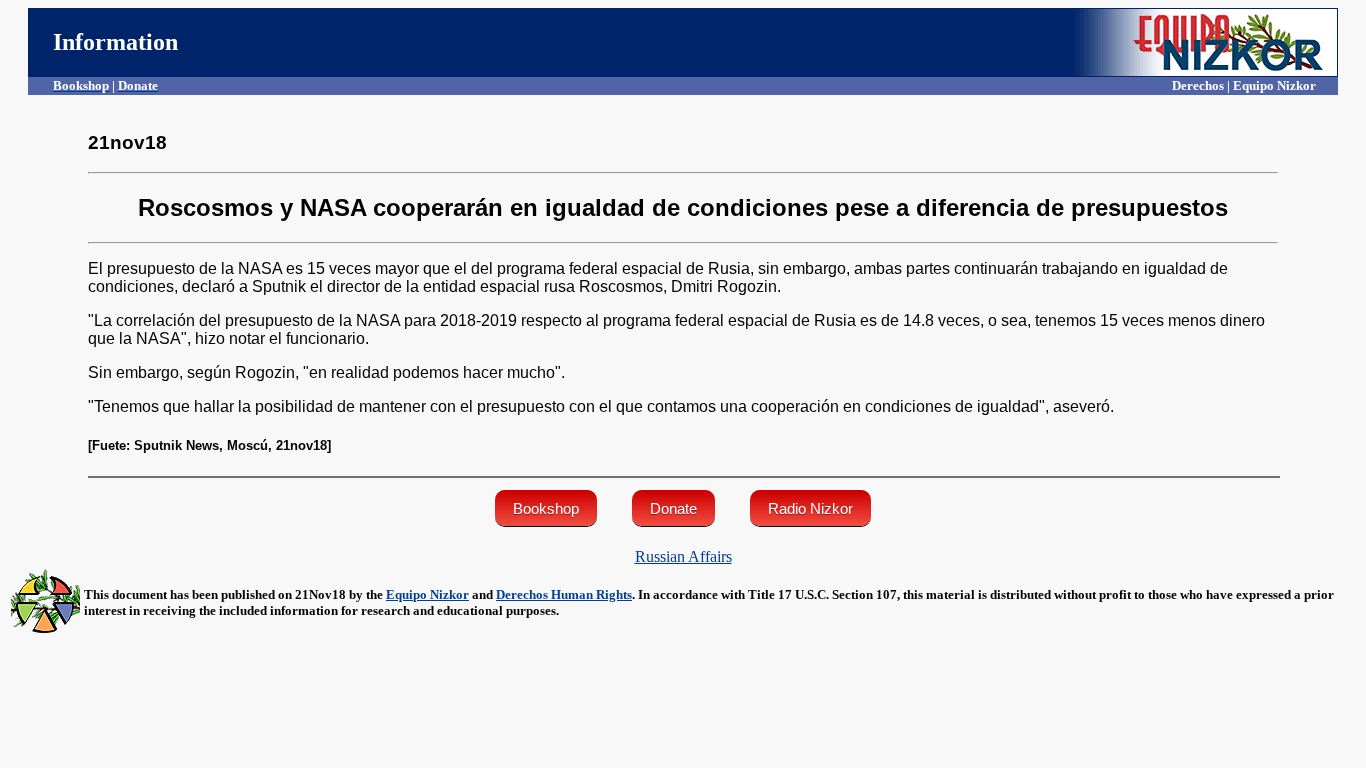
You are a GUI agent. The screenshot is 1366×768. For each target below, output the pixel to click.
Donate (673, 508)
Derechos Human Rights (564, 594)
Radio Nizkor (810, 508)
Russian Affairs (683, 556)
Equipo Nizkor (427, 594)
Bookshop (546, 508)
